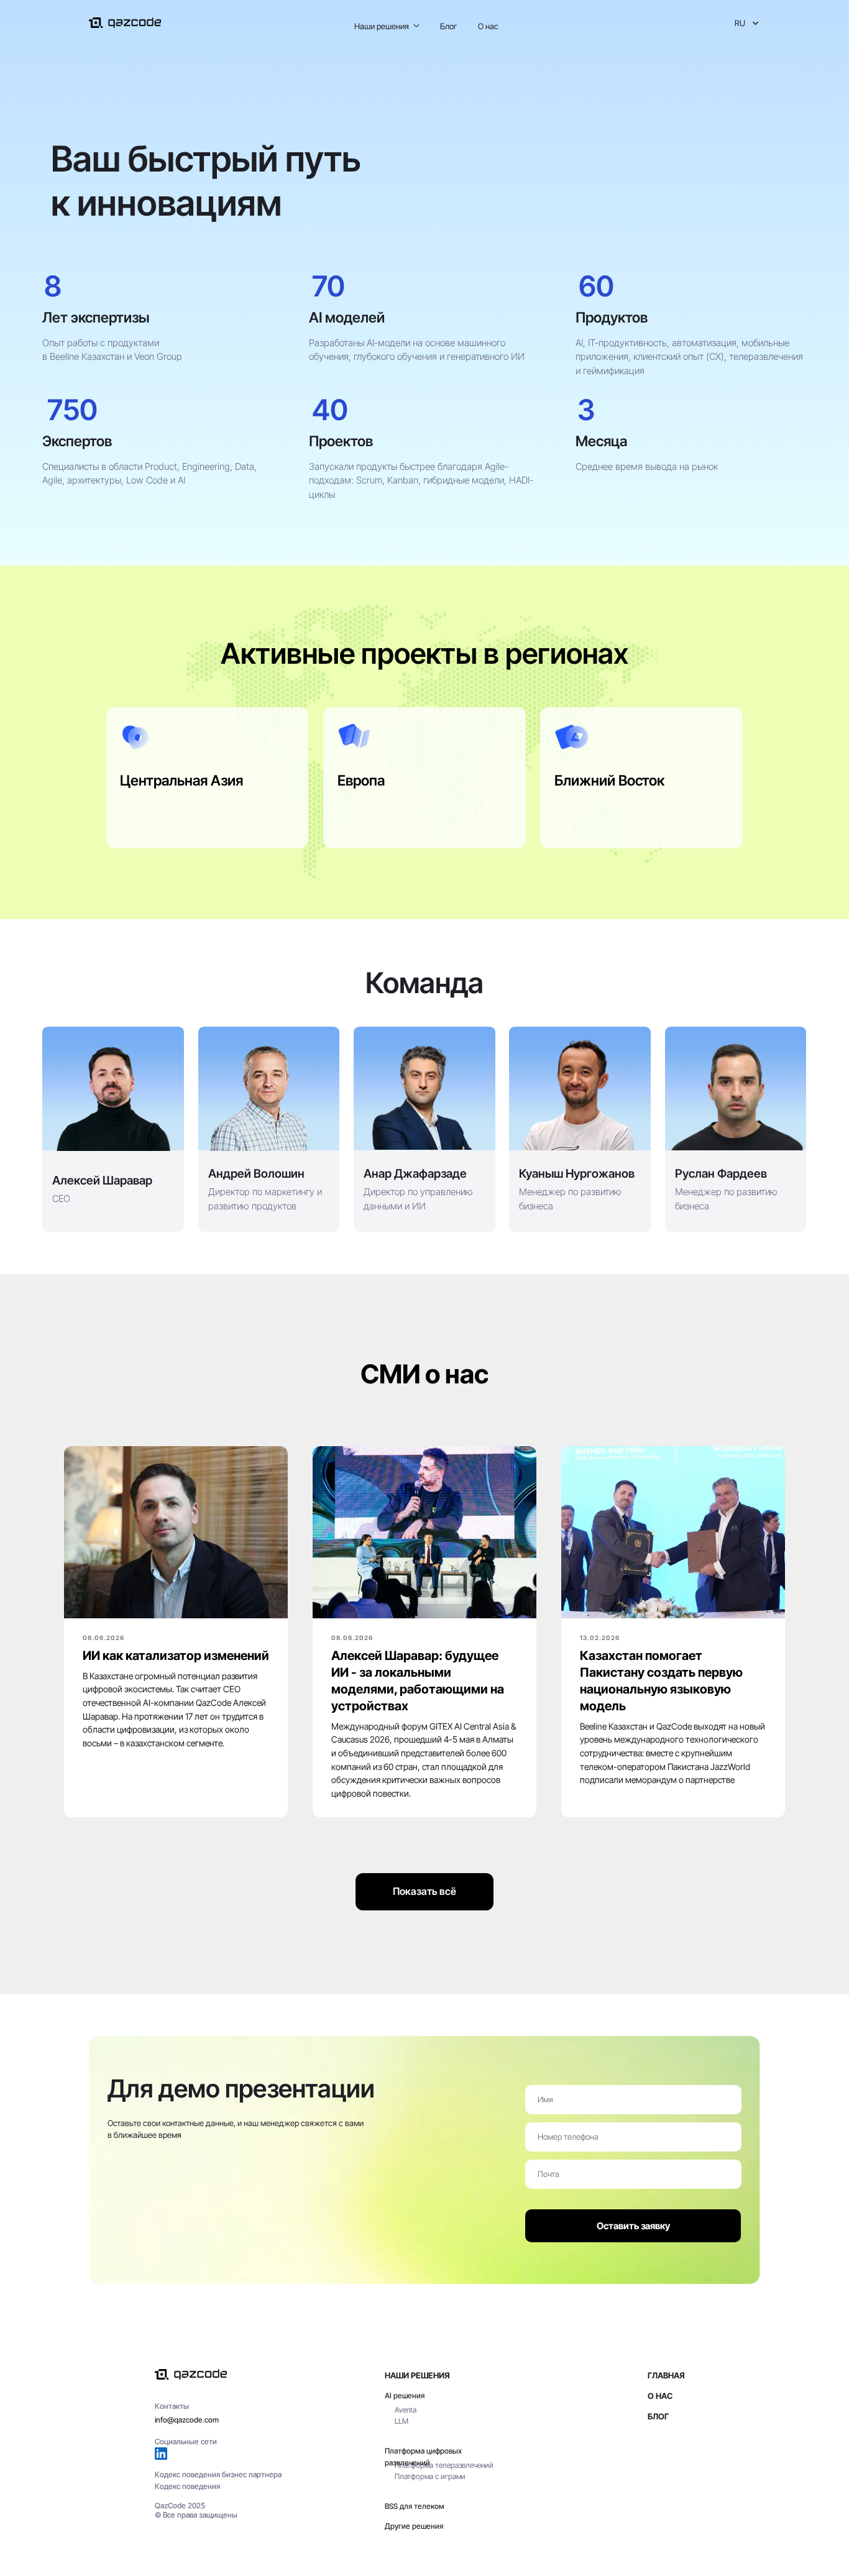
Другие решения (414, 2526)
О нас (488, 26)
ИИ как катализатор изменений (176, 1656)
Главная (666, 2375)
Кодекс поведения (187, 2486)
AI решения (405, 2395)
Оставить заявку (633, 2226)
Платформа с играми (430, 2476)
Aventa (406, 2410)
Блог (448, 26)
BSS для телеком (415, 2506)
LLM (402, 2421)
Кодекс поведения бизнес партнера (218, 2474)
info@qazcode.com (187, 2420)
